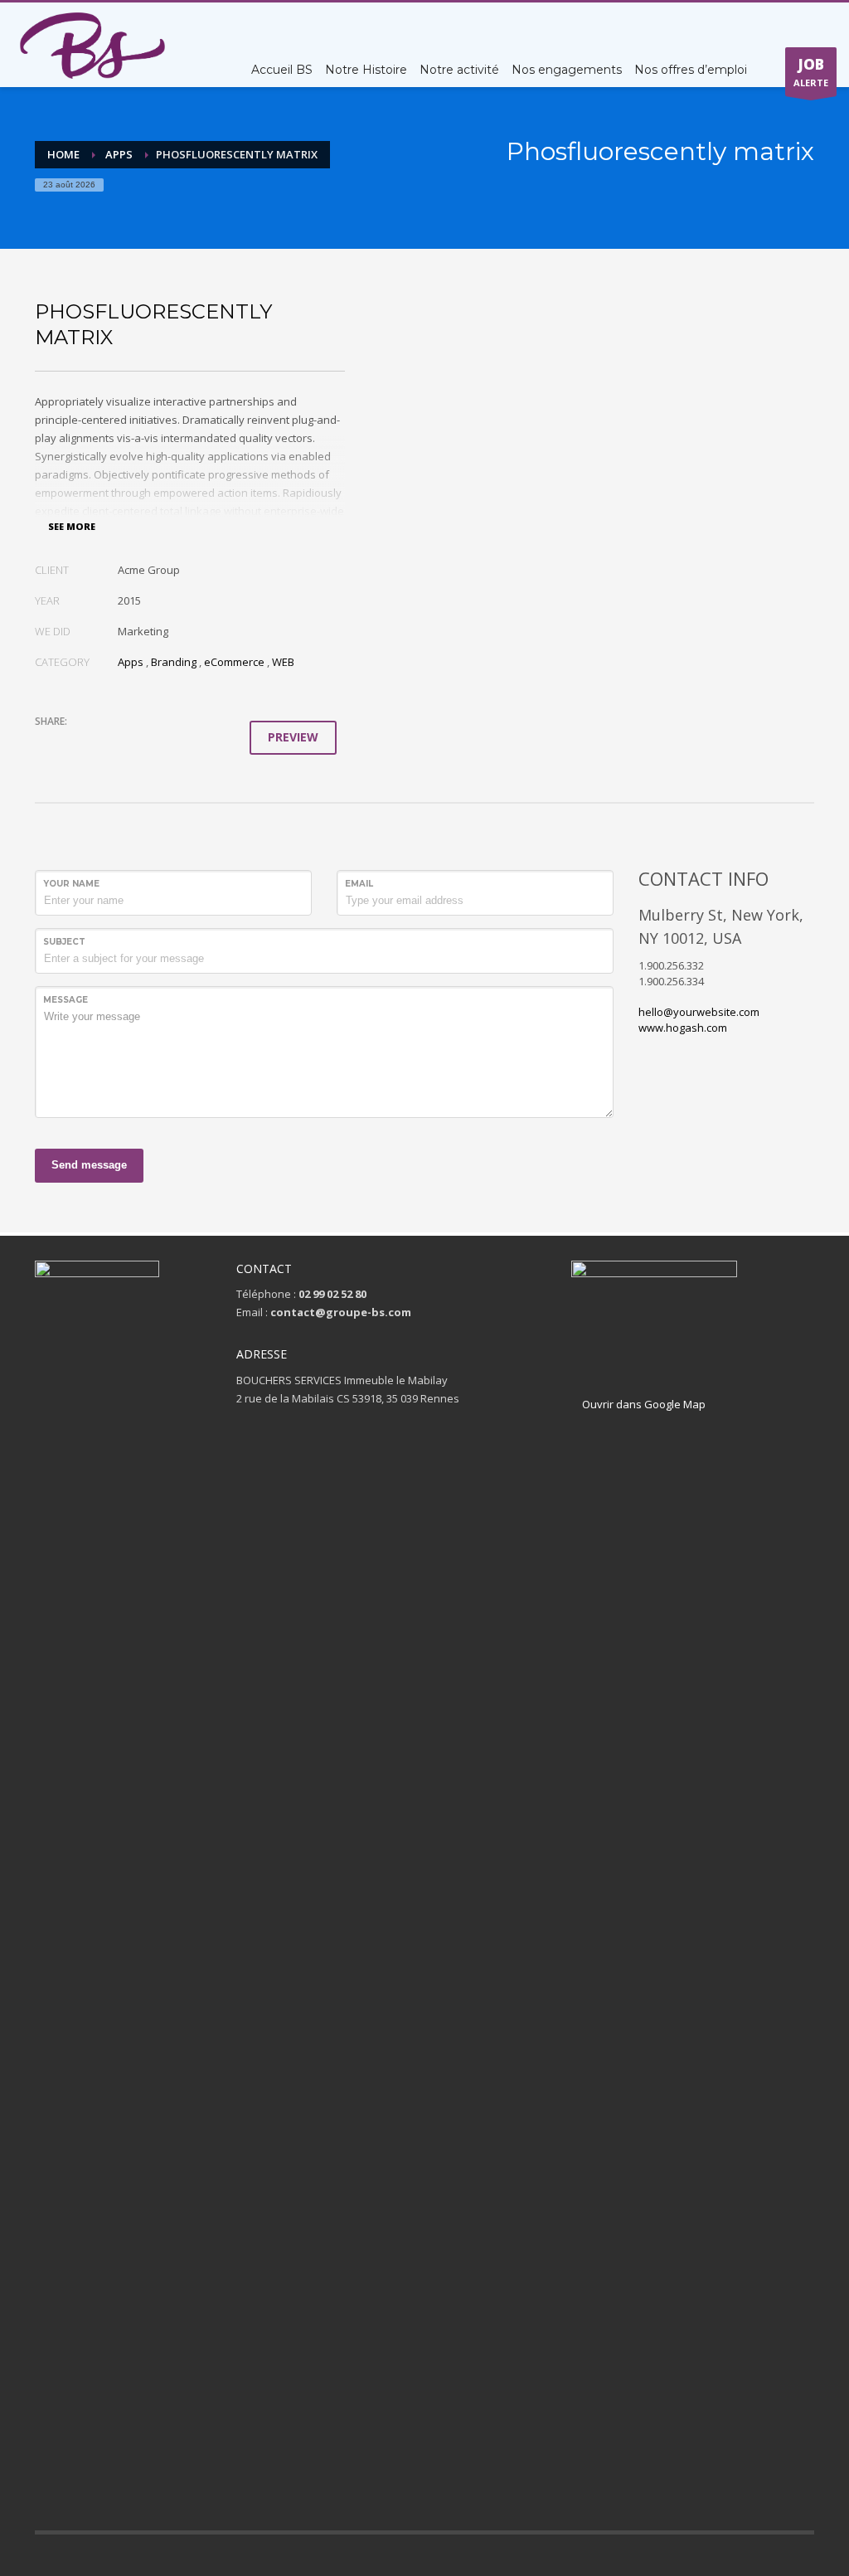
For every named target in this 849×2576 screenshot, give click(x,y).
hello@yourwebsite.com (699, 1012)
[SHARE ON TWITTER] (47, 744)
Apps (119, 154)
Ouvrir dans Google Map (643, 1404)
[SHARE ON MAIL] (163, 743)
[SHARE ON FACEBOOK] (76, 743)
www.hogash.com (683, 1028)
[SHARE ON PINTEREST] (134, 743)
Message (65, 1000)
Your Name (71, 884)
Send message (89, 1165)
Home (63, 154)
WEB (283, 662)
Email (359, 884)
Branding (174, 662)
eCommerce (234, 662)
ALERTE (811, 72)
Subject (64, 942)
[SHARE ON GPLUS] (105, 743)
